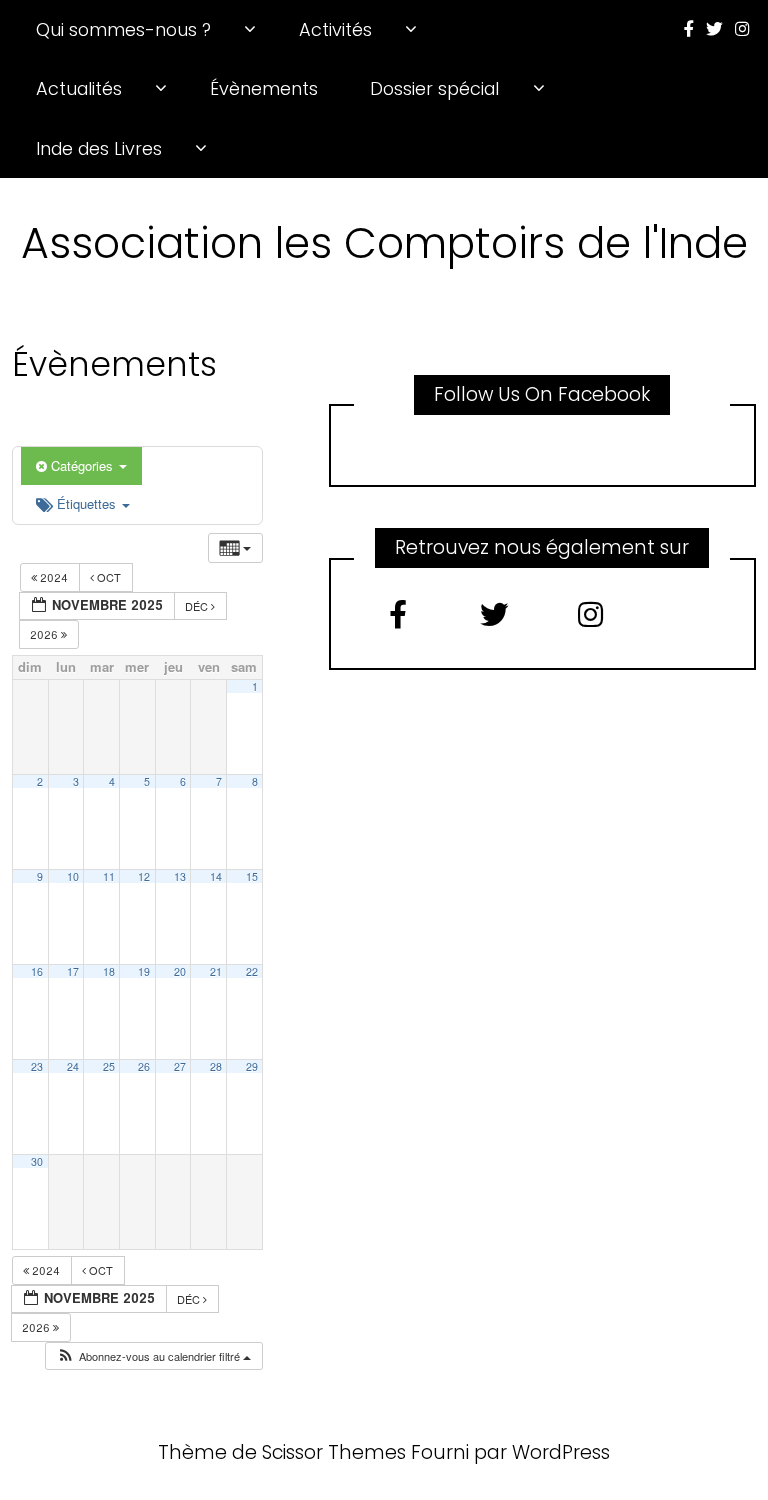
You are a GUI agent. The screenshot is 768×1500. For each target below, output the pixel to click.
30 (37, 1161)
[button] (153, 1356)
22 (252, 971)
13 (180, 876)
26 (144, 1066)
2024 (54, 577)
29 (252, 1066)
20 (180, 971)
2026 (45, 634)
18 (109, 971)
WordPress (561, 1452)
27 (180, 1066)
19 (144, 971)
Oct (109, 577)
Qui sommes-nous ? (123, 29)
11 (109, 876)
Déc (198, 606)
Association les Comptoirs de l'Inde (384, 243)
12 (144, 876)
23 (37, 1066)
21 (216, 971)
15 (252, 876)
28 (216, 1066)
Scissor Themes (334, 1452)
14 (216, 876)
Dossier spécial (434, 88)
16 (37, 971)
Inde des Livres (99, 148)
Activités (335, 29)
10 (73, 876)
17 (73, 971)
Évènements (264, 88)
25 (109, 1066)
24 (73, 1066)
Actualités (79, 88)
